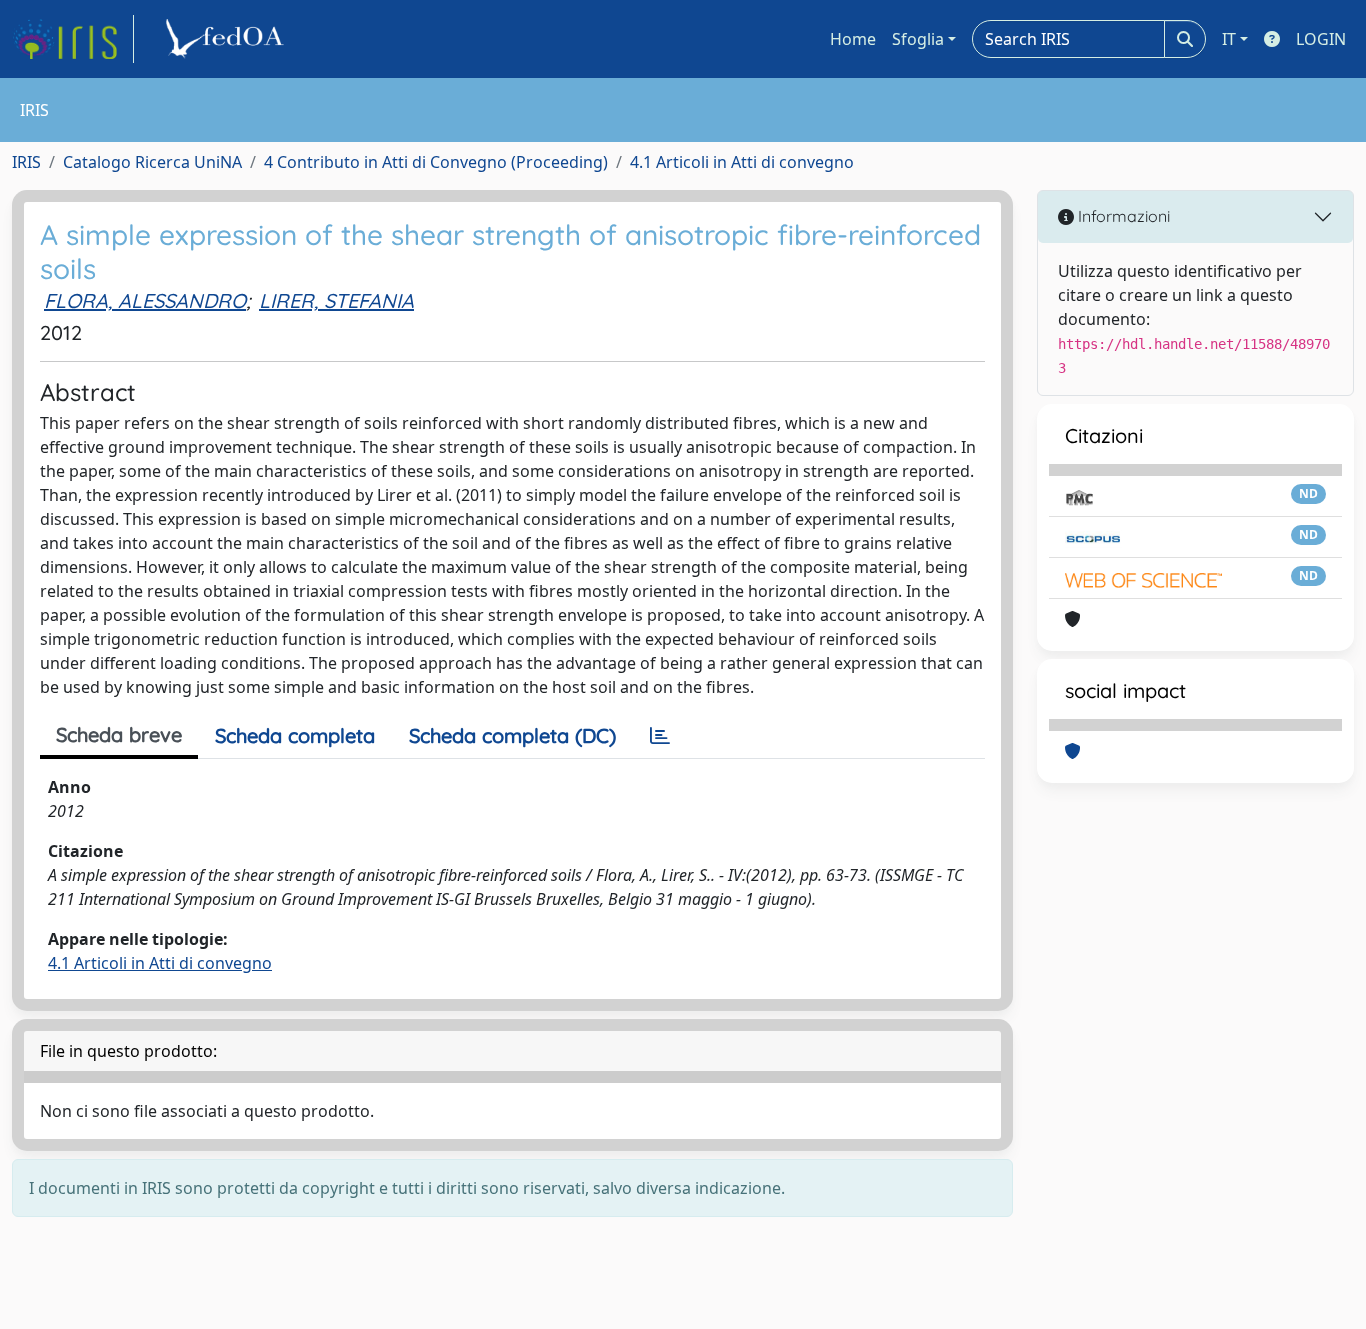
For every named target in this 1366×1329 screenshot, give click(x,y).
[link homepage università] (228, 39)
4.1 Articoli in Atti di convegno (742, 162)
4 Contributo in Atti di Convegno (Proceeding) (436, 162)
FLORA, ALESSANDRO (145, 300)
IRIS (26, 162)
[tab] (660, 736)
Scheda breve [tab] (119, 734)
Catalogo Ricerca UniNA (152, 162)
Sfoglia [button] (918, 39)
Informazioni (1122, 216)
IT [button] (1229, 39)
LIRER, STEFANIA (336, 300)
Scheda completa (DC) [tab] (512, 735)
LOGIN (1321, 39)
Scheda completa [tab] (295, 735)
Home (853, 39)
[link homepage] (73, 39)
